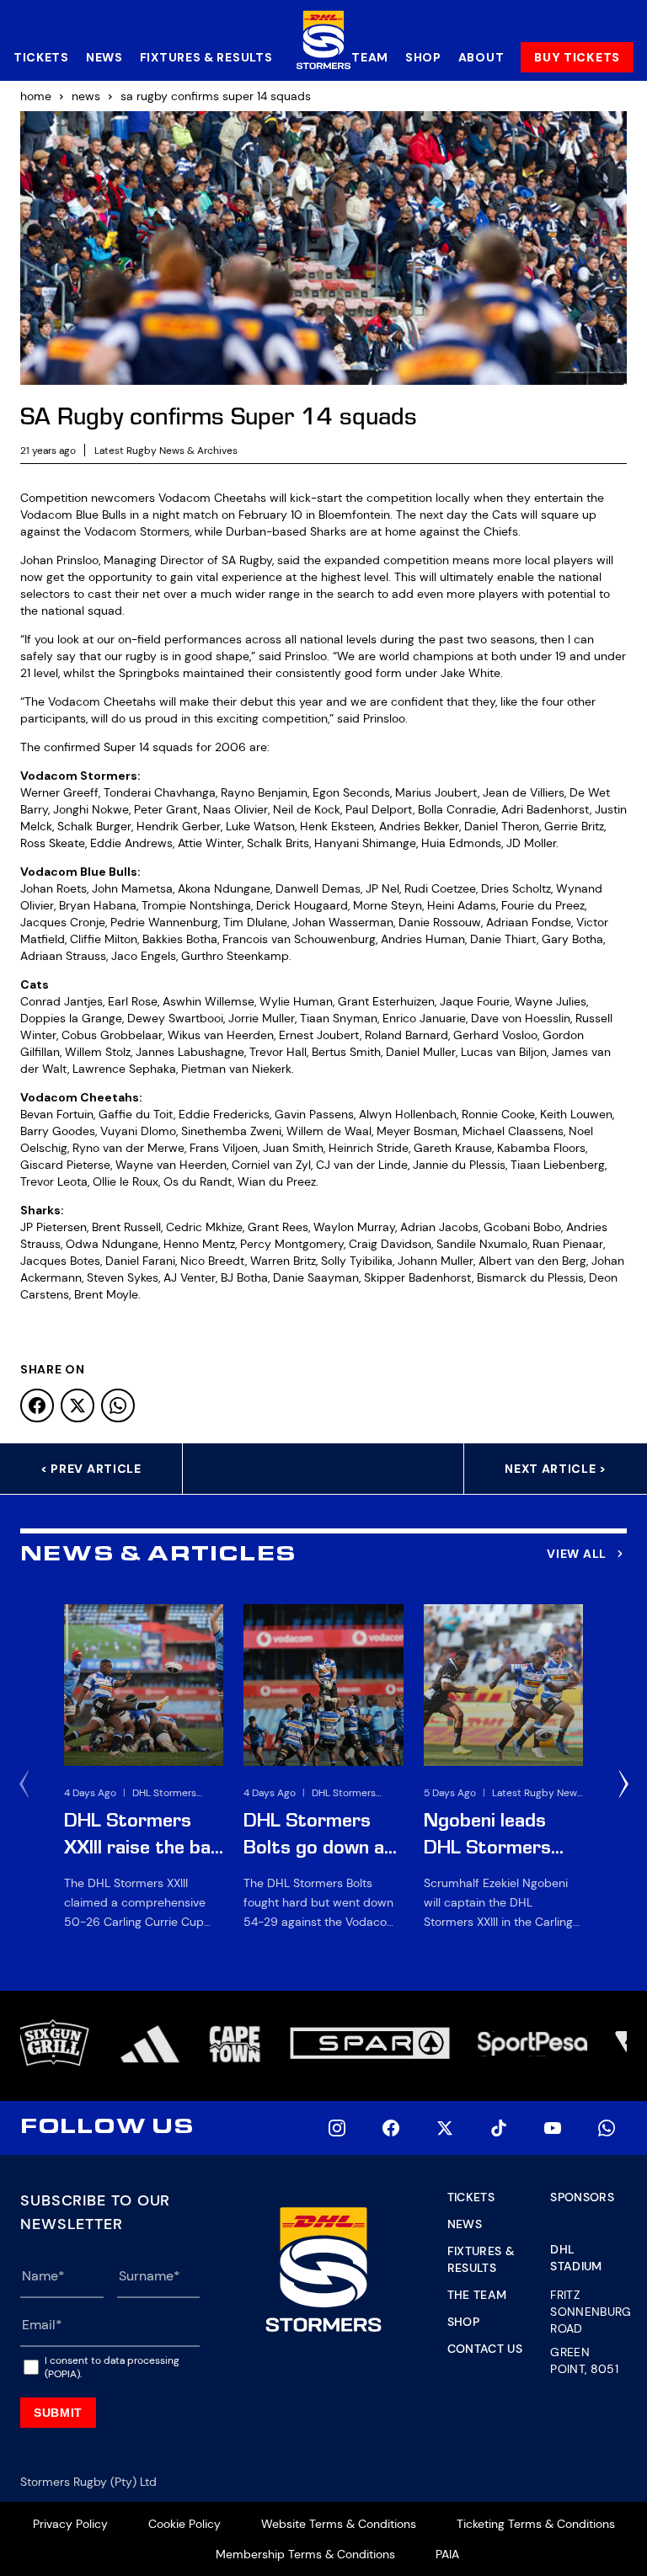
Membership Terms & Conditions (305, 2554)
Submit (58, 2413)
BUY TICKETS (577, 57)
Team (370, 57)
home (36, 96)
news (86, 96)
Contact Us (485, 2349)
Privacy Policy (70, 2524)
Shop (423, 57)
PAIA (447, 2554)
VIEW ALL (577, 1554)
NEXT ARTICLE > (556, 1469)
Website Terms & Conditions (339, 2524)
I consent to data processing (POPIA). (112, 2367)
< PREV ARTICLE (91, 1469)
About (481, 57)
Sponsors (582, 2197)
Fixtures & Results (206, 57)
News (104, 57)
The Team (477, 2295)
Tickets (41, 57)
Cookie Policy (184, 2524)
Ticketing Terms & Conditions (536, 2524)
